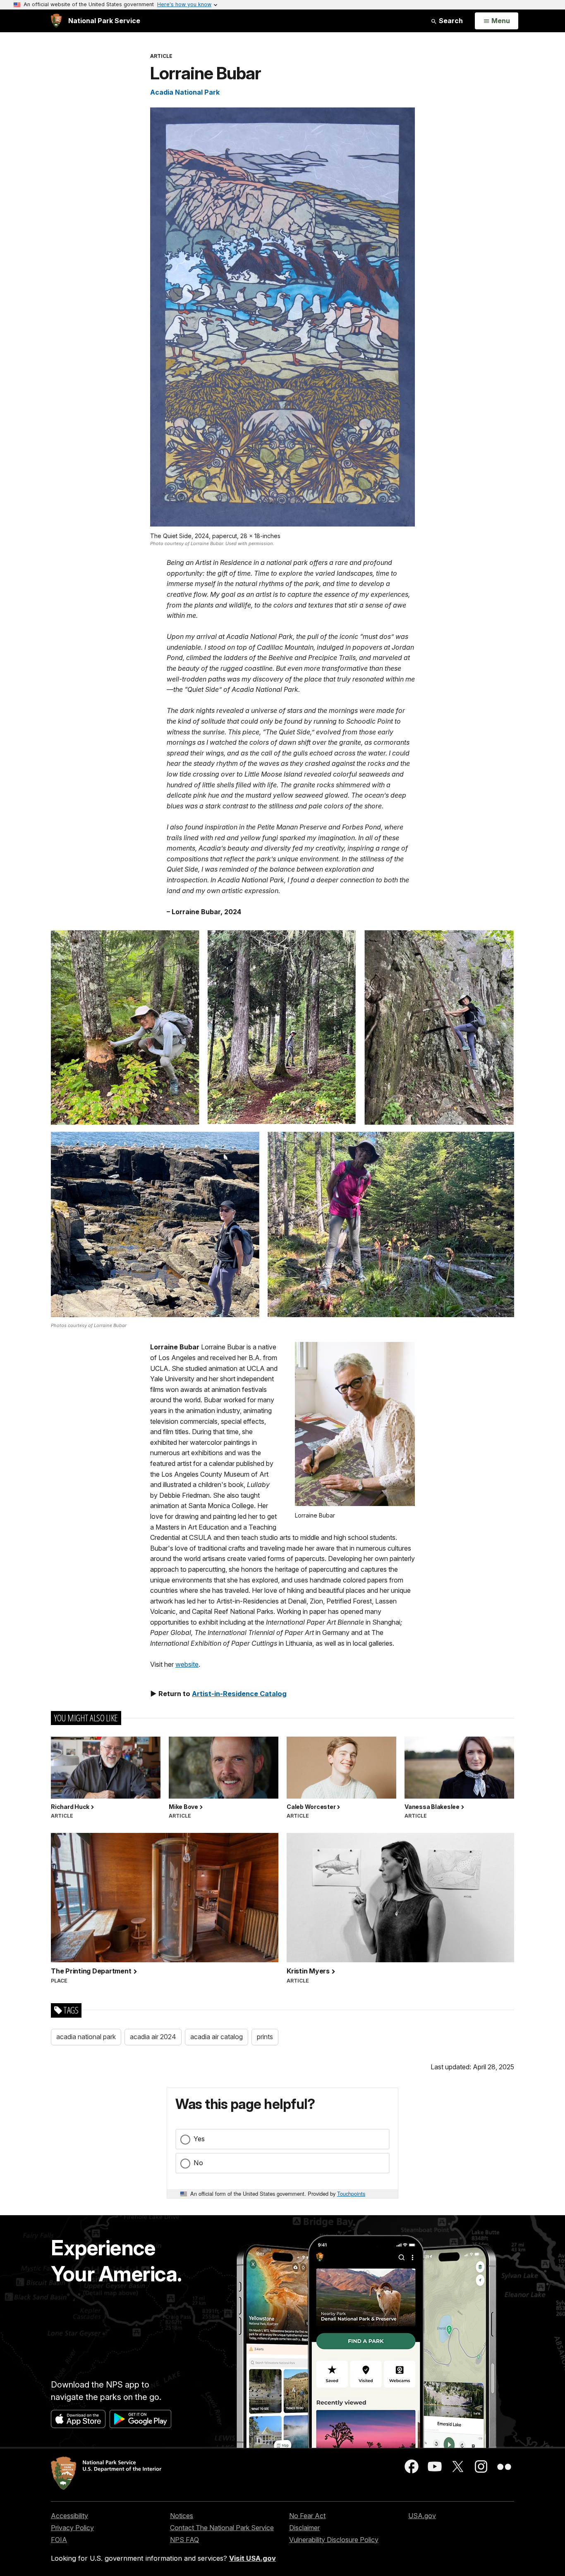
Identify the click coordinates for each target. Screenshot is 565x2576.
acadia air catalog (217, 2037)
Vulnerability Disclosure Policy (334, 2540)
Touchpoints (351, 2194)
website (187, 1664)
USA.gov (422, 2516)
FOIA (59, 2540)
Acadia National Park (185, 92)
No (198, 2163)
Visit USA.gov (253, 2558)
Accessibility (69, 2516)
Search (450, 21)
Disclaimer (304, 2528)
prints (265, 2037)
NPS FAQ (184, 2540)
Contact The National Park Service (222, 2528)
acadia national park (86, 2037)
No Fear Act (307, 2516)
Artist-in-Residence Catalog (239, 1694)
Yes (199, 2139)
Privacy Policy (72, 2528)
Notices (182, 2516)
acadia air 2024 (153, 2037)
